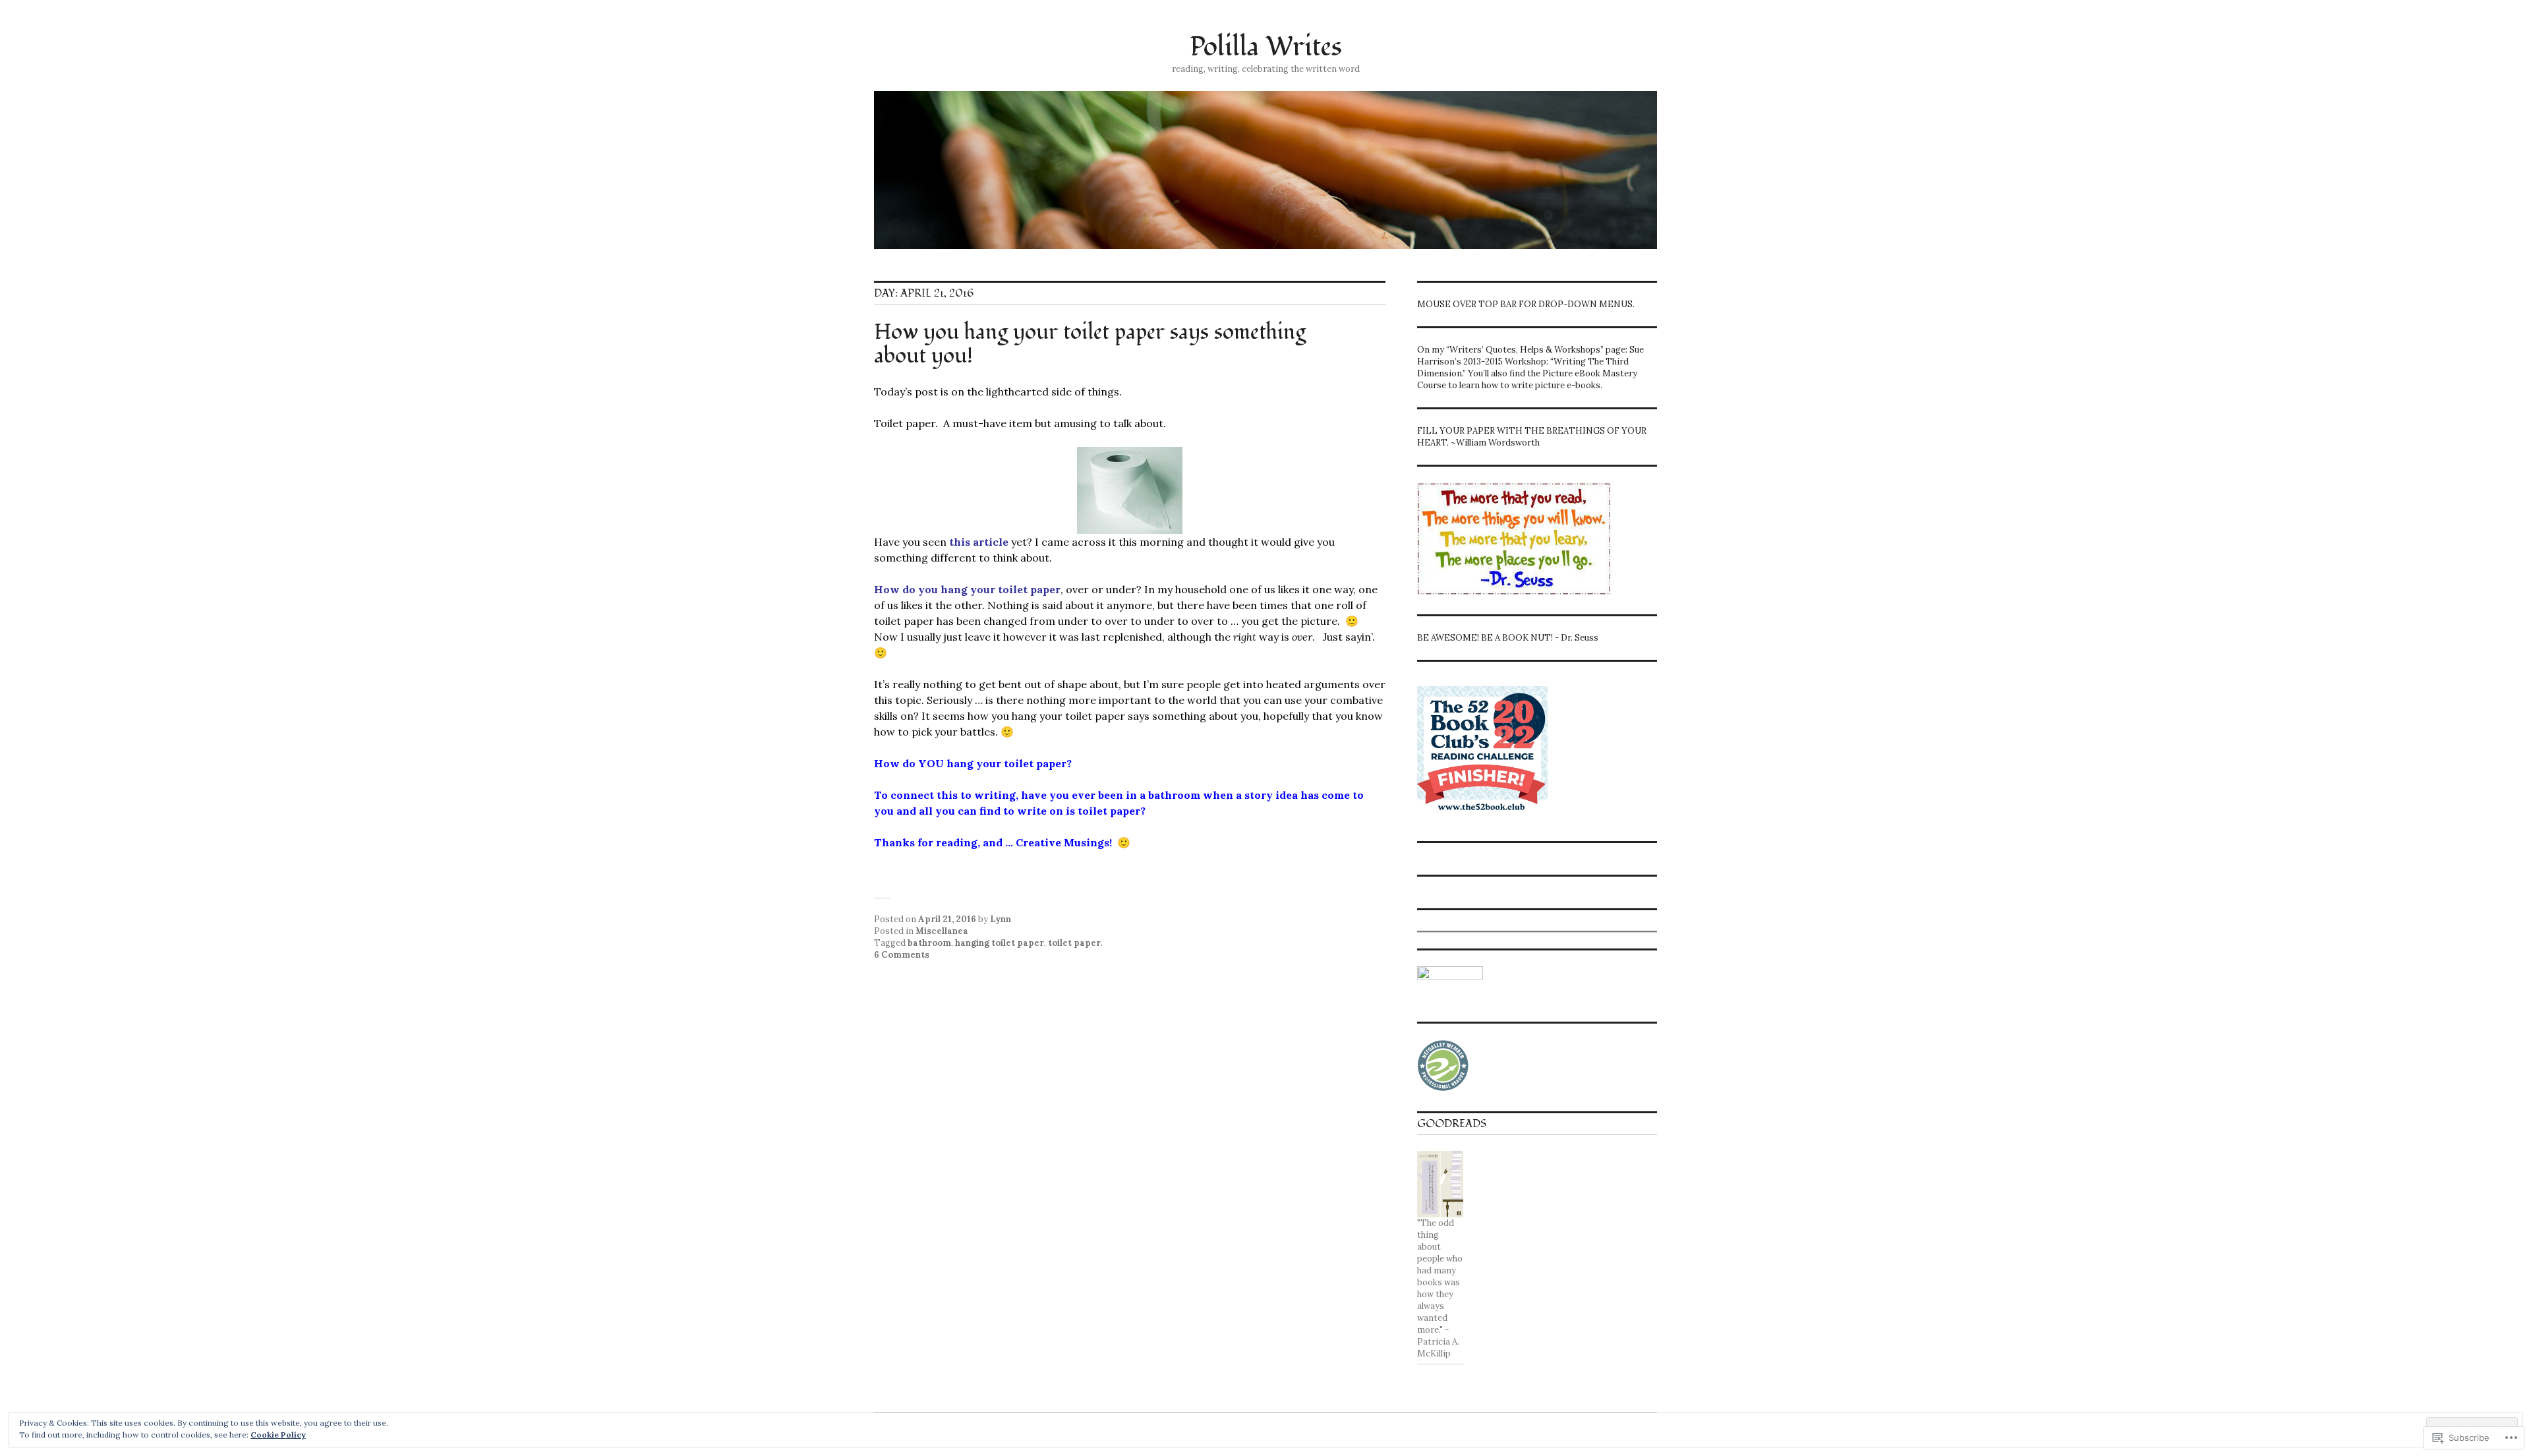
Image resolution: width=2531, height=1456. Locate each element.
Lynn (1001, 919)
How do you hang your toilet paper (967, 589)
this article (979, 542)
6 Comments (902, 955)
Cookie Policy (278, 1435)
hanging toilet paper (1000, 943)
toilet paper (1074, 943)
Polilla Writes (1266, 47)
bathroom (929, 943)
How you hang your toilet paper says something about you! (1090, 344)
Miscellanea (942, 931)
